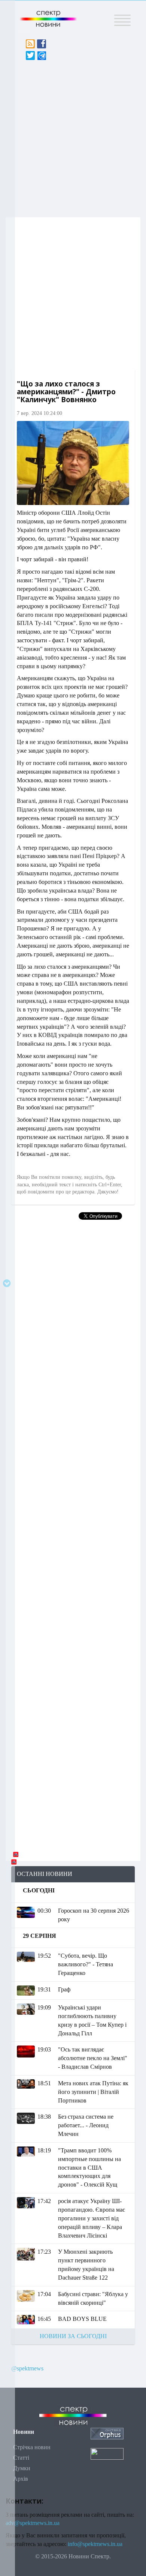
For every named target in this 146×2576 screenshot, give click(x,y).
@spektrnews (27, 2368)
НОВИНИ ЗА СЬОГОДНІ (73, 2336)
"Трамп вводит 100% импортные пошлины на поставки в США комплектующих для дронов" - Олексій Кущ (89, 2167)
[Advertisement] (73, 137)
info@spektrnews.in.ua (95, 2544)
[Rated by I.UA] (107, 2453)
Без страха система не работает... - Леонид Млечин (86, 2125)
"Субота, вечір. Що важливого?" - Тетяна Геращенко (86, 1964)
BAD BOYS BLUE (82, 2319)
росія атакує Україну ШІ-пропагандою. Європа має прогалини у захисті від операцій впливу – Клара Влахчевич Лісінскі (92, 2218)
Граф (64, 1989)
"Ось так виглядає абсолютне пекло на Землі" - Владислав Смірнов (93, 2058)
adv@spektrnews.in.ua (33, 2523)
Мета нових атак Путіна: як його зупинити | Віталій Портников (93, 2092)
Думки (22, 2468)
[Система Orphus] (107, 2433)
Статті (21, 2458)
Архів (21, 2479)
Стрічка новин (32, 2447)
